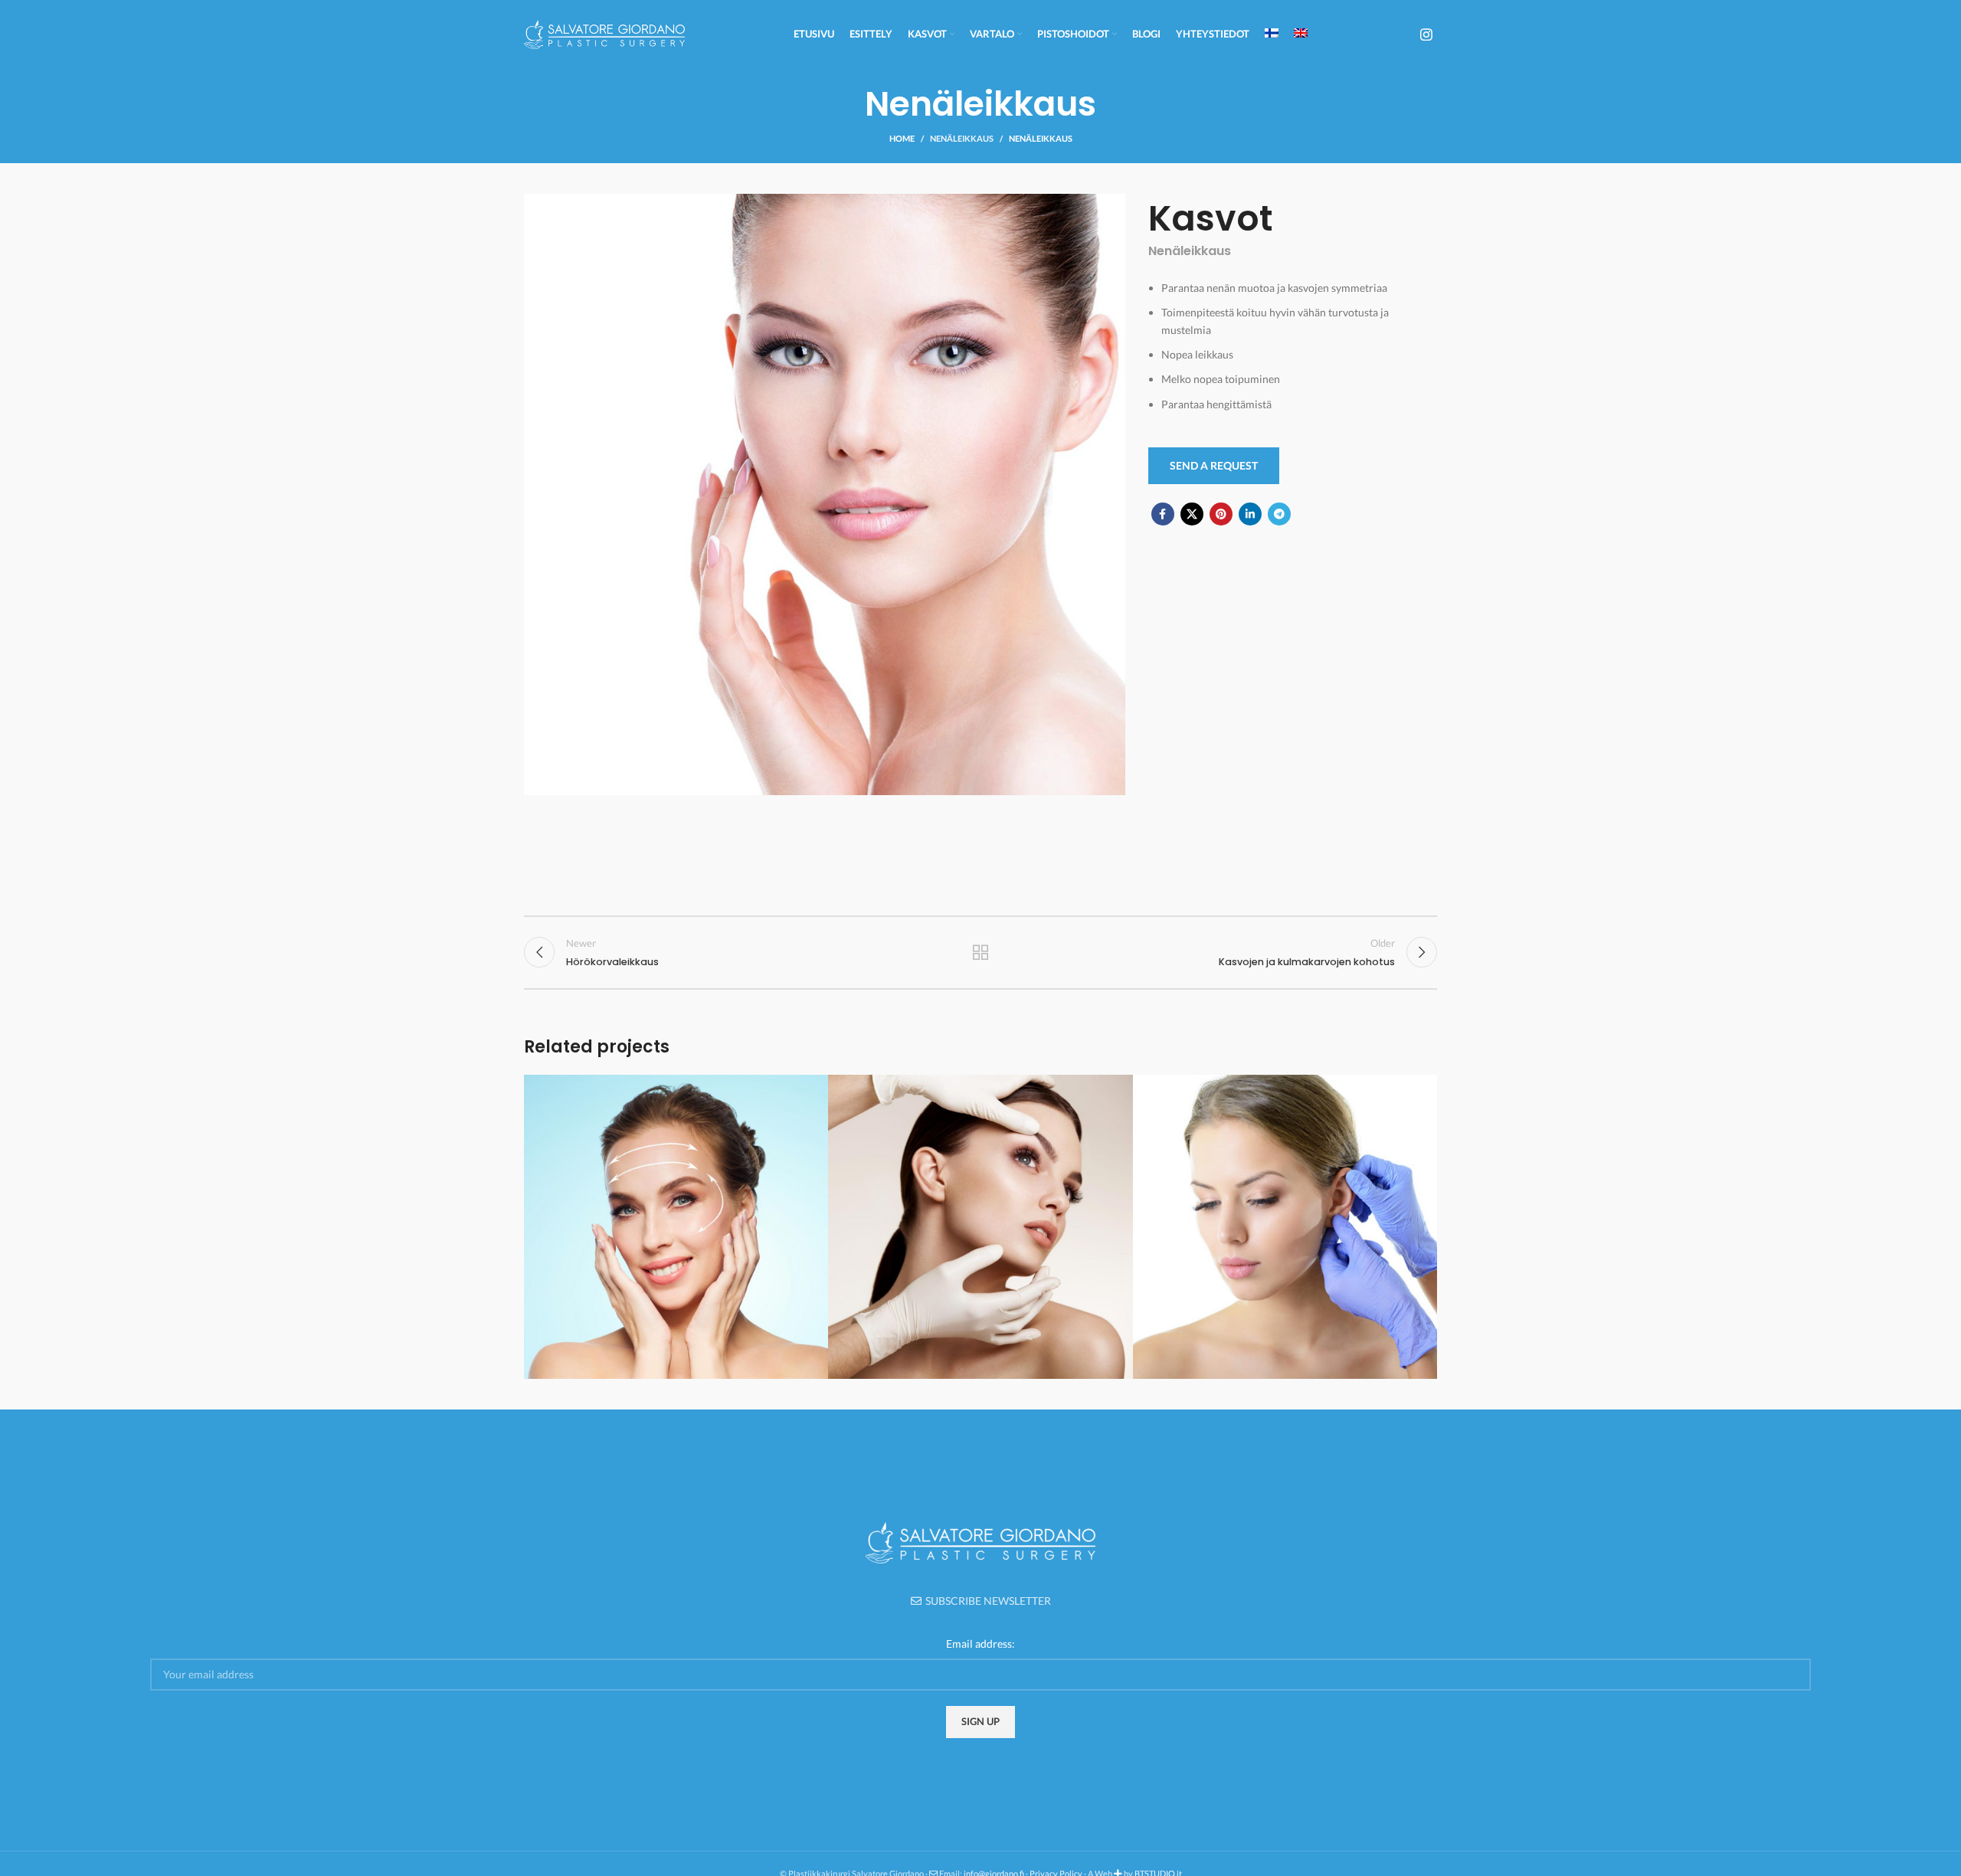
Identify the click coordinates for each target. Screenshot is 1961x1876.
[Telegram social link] (1279, 514)
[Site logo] (604, 33)
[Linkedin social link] (1250, 514)
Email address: (980, 1644)
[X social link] (1192, 514)
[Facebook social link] (1163, 514)
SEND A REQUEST (1214, 465)
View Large (809, 1092)
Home (902, 138)
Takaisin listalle (981, 952)
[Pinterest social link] (1221, 514)
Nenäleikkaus (962, 138)
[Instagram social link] (1426, 34)
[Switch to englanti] (1301, 34)
